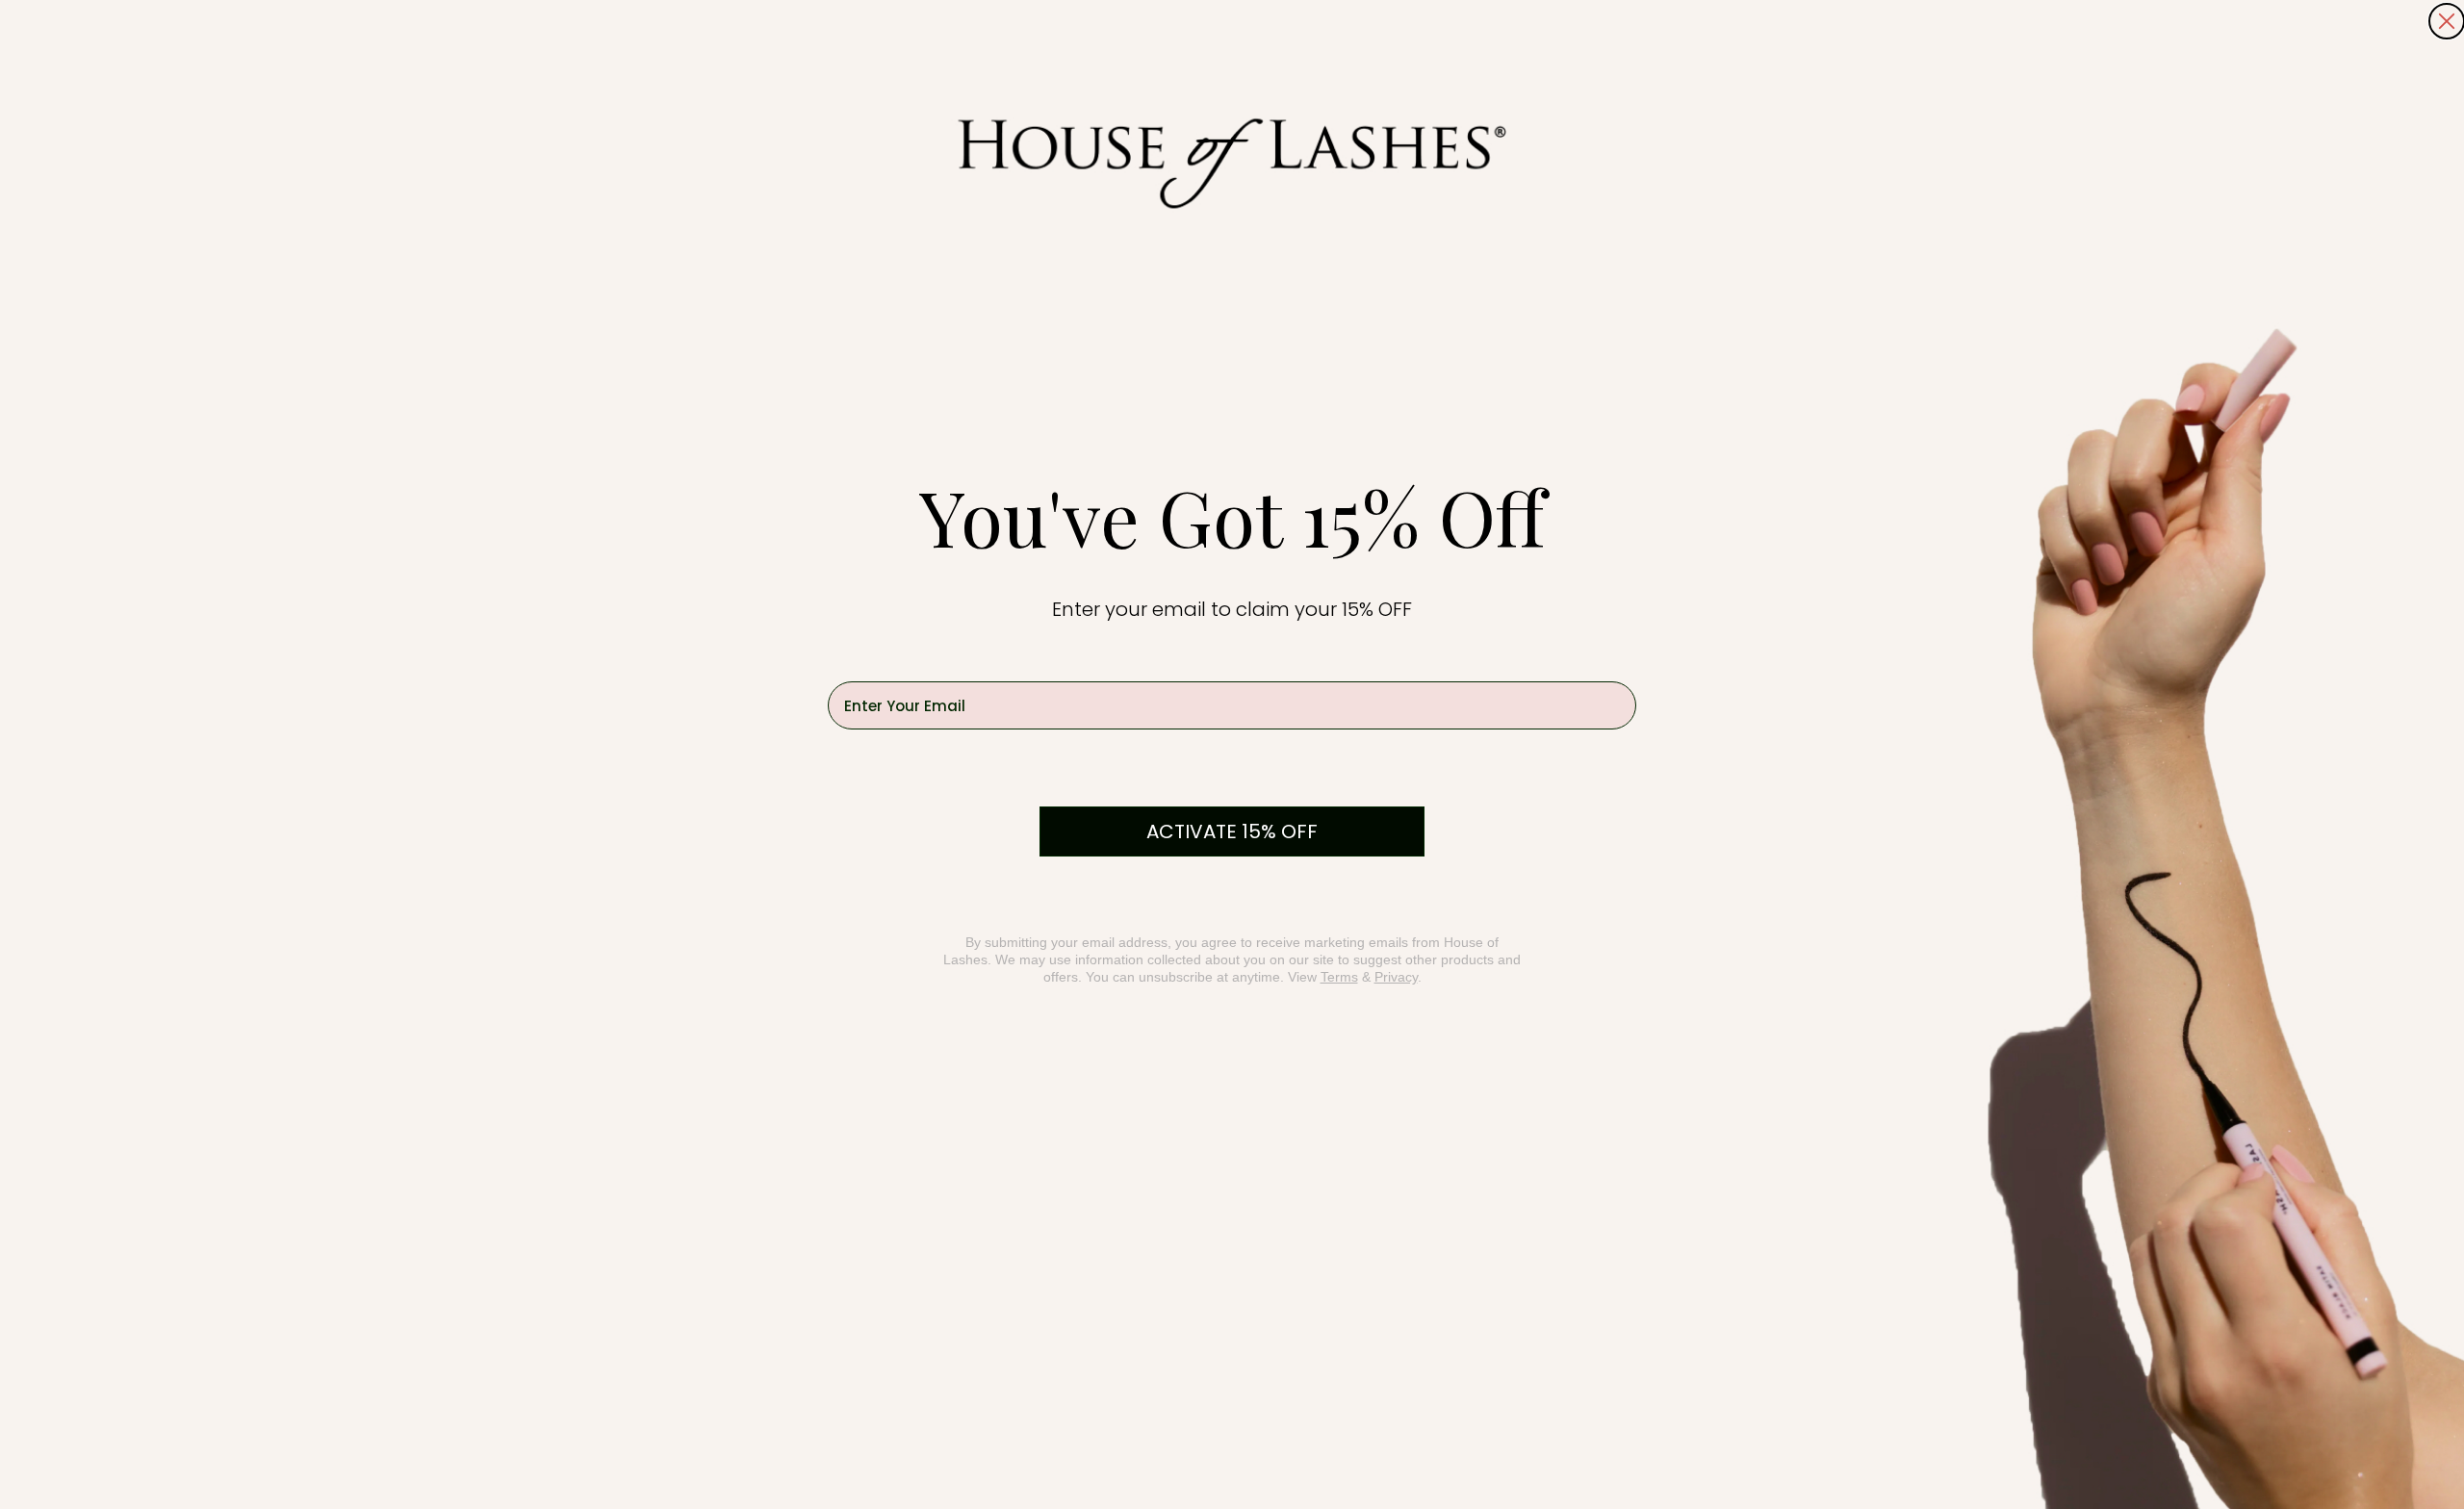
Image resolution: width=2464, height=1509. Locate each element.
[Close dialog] (2447, 21)
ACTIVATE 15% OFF (1232, 831)
